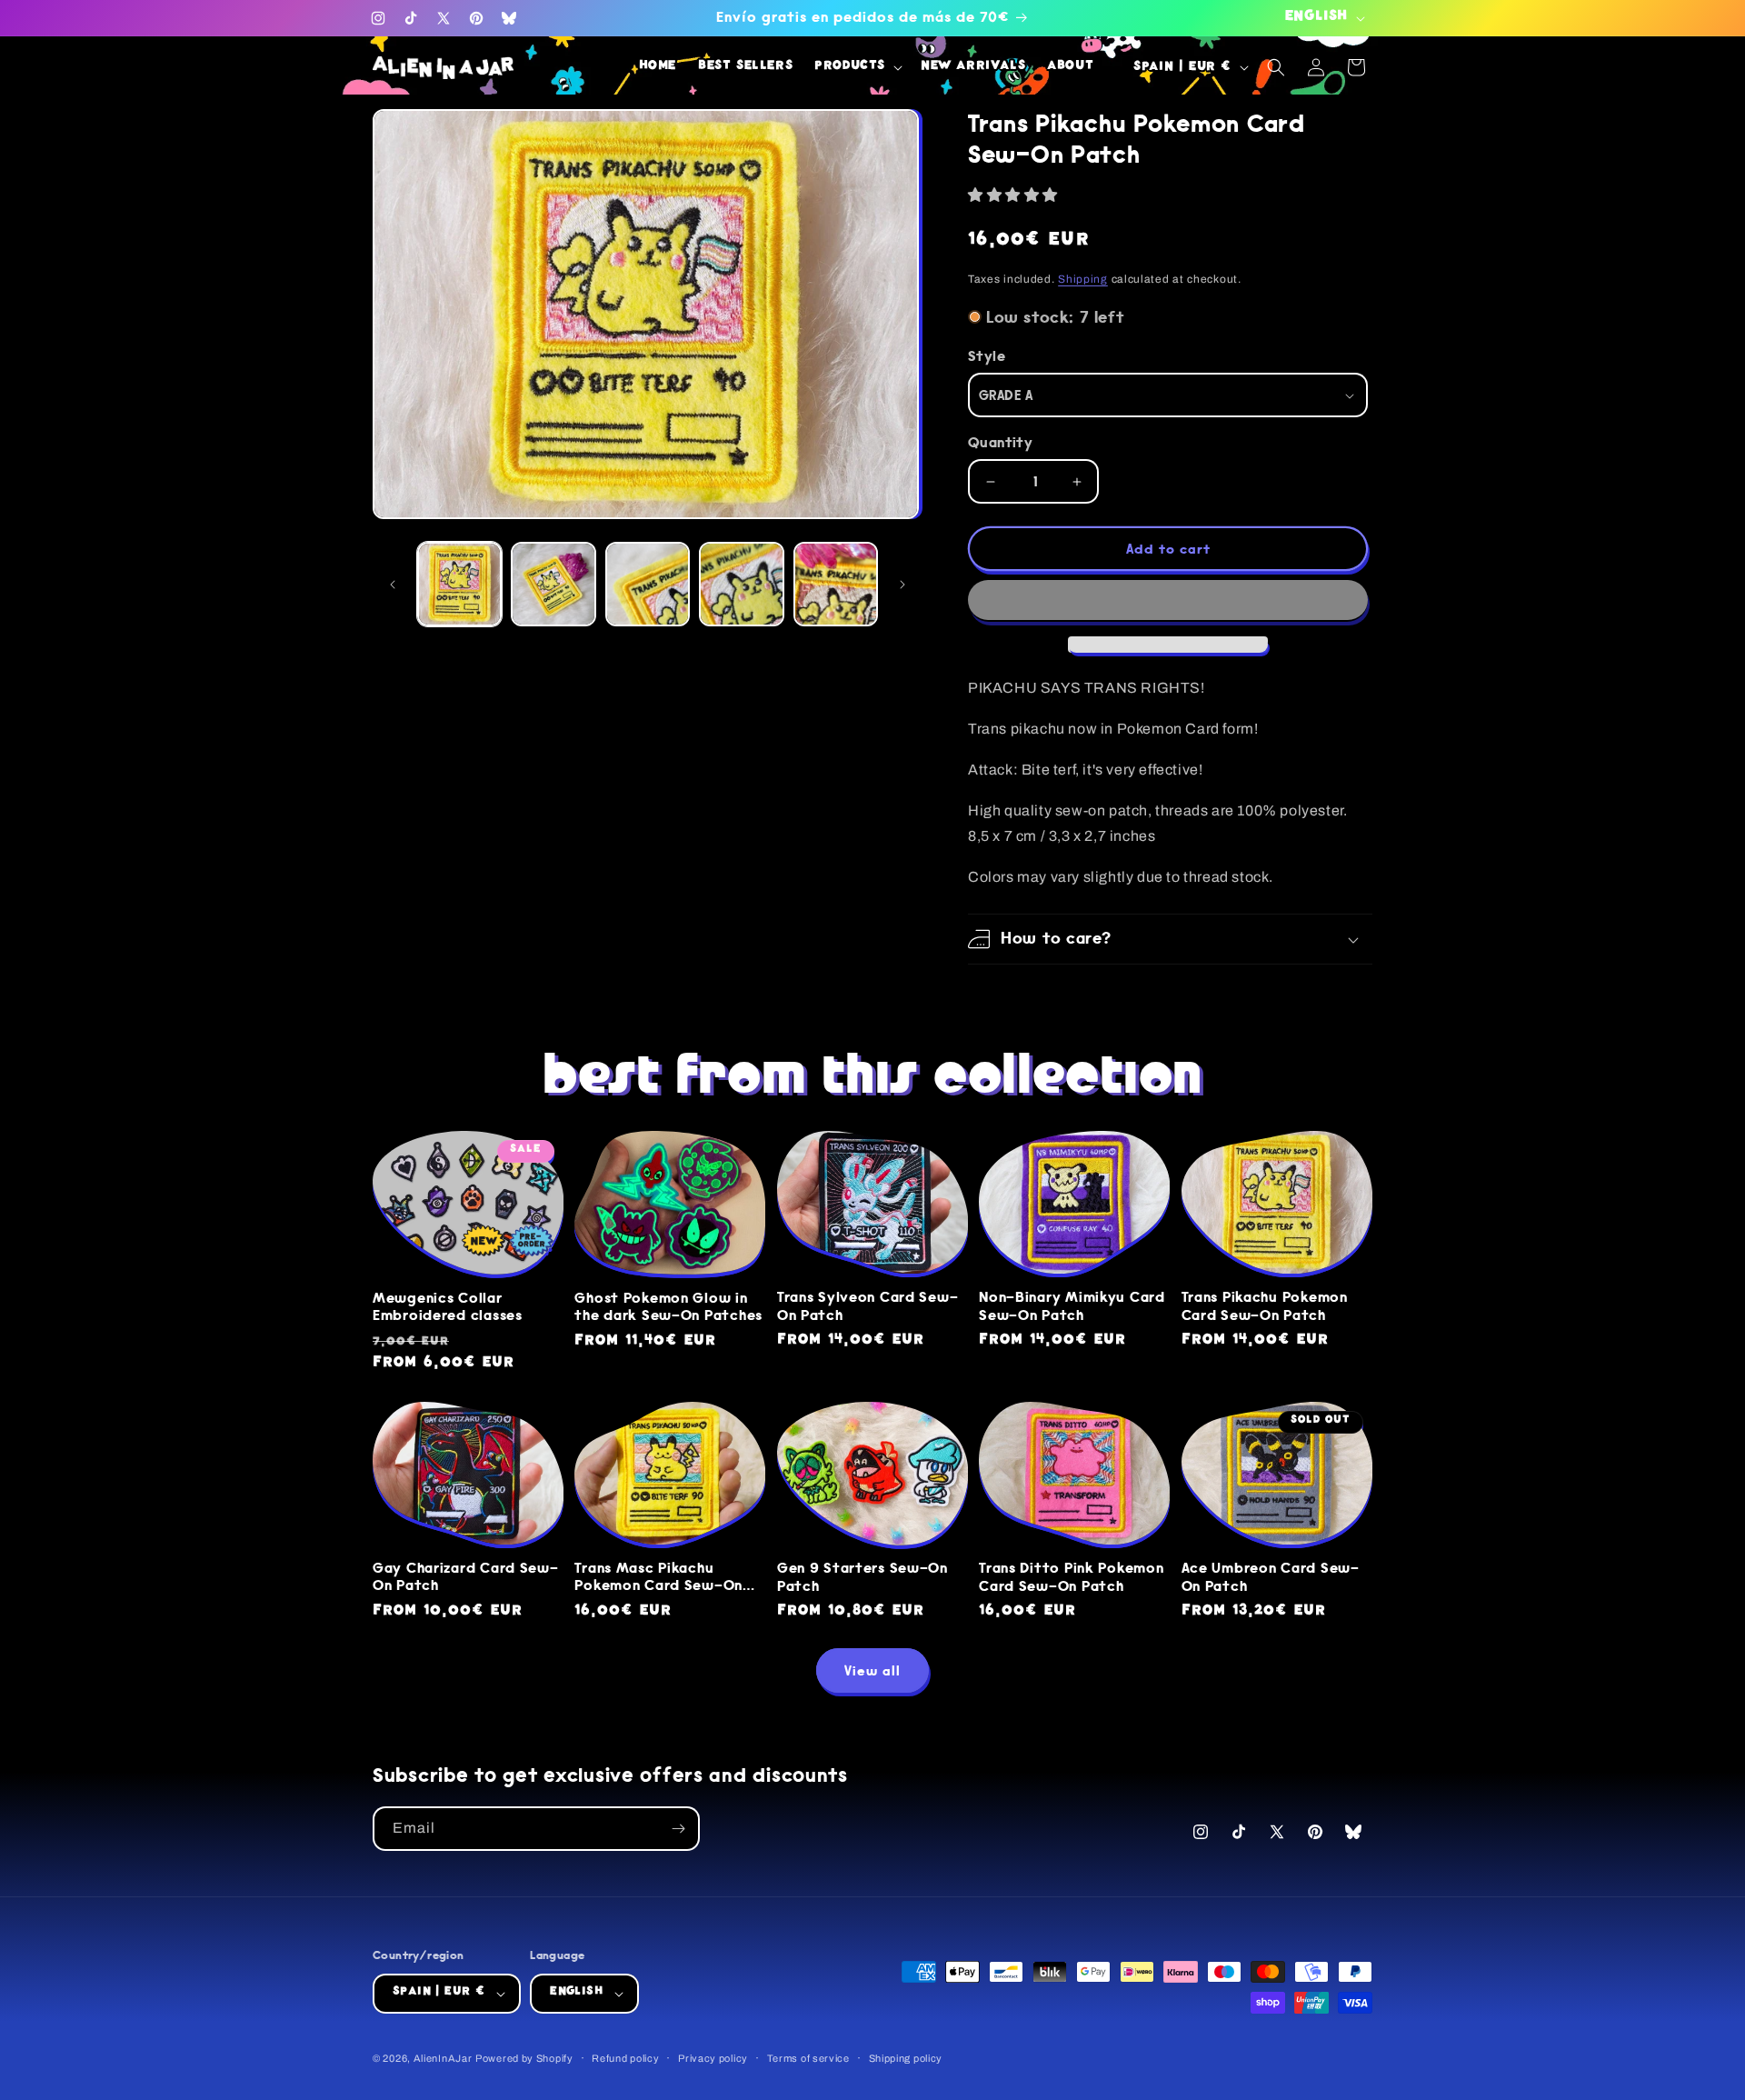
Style (987, 356)
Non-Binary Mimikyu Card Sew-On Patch (1072, 1306)
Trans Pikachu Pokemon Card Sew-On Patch (1265, 1306)
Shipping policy (906, 2058)
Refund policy (625, 2058)
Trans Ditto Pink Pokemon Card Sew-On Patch (1071, 1577)
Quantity (1000, 442)
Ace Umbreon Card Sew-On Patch (1271, 1577)
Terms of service (808, 2058)
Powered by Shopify (524, 2058)
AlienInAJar (443, 2058)
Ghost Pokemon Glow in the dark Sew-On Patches (668, 1307)
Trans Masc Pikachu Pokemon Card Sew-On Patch (658, 1578)
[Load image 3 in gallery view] (648, 584)
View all (872, 1671)
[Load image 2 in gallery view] (553, 584)
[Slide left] (393, 585)
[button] (1015, 195)
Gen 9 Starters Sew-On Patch (863, 1577)
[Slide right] (902, 585)
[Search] (1276, 67)
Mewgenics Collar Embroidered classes (448, 1307)
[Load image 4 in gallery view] (741, 584)
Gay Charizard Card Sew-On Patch (466, 1577)
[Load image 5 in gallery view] (836, 584)
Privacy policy (713, 2058)
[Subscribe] (678, 1829)
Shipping (1083, 279)
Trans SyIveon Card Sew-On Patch (868, 1306)
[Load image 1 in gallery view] (459, 584)
